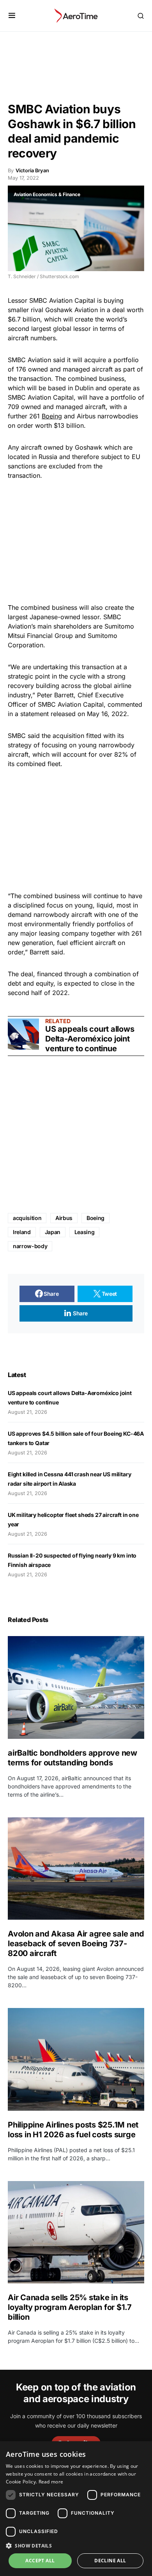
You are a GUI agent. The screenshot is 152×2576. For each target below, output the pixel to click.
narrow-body (30, 1246)
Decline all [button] (110, 2561)
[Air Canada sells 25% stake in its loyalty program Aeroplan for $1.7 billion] (76, 2232)
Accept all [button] (40, 2561)
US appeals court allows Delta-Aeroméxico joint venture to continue (90, 1039)
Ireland (22, 1232)
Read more (51, 2482)
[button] (12, 16)
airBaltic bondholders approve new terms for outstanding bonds (72, 1758)
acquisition (27, 1218)
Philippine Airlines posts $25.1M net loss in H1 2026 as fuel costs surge (73, 2130)
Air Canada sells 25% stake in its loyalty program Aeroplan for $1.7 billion (70, 2307)
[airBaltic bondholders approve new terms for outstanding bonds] (76, 1687)
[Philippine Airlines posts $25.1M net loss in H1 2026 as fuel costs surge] (76, 2059)
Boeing (52, 416)
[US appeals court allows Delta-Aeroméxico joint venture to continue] (23, 1034)
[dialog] (76, 2509)
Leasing (85, 1232)
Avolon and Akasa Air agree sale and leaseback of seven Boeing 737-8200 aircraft (76, 1944)
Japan (53, 1232)
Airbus (64, 1218)
